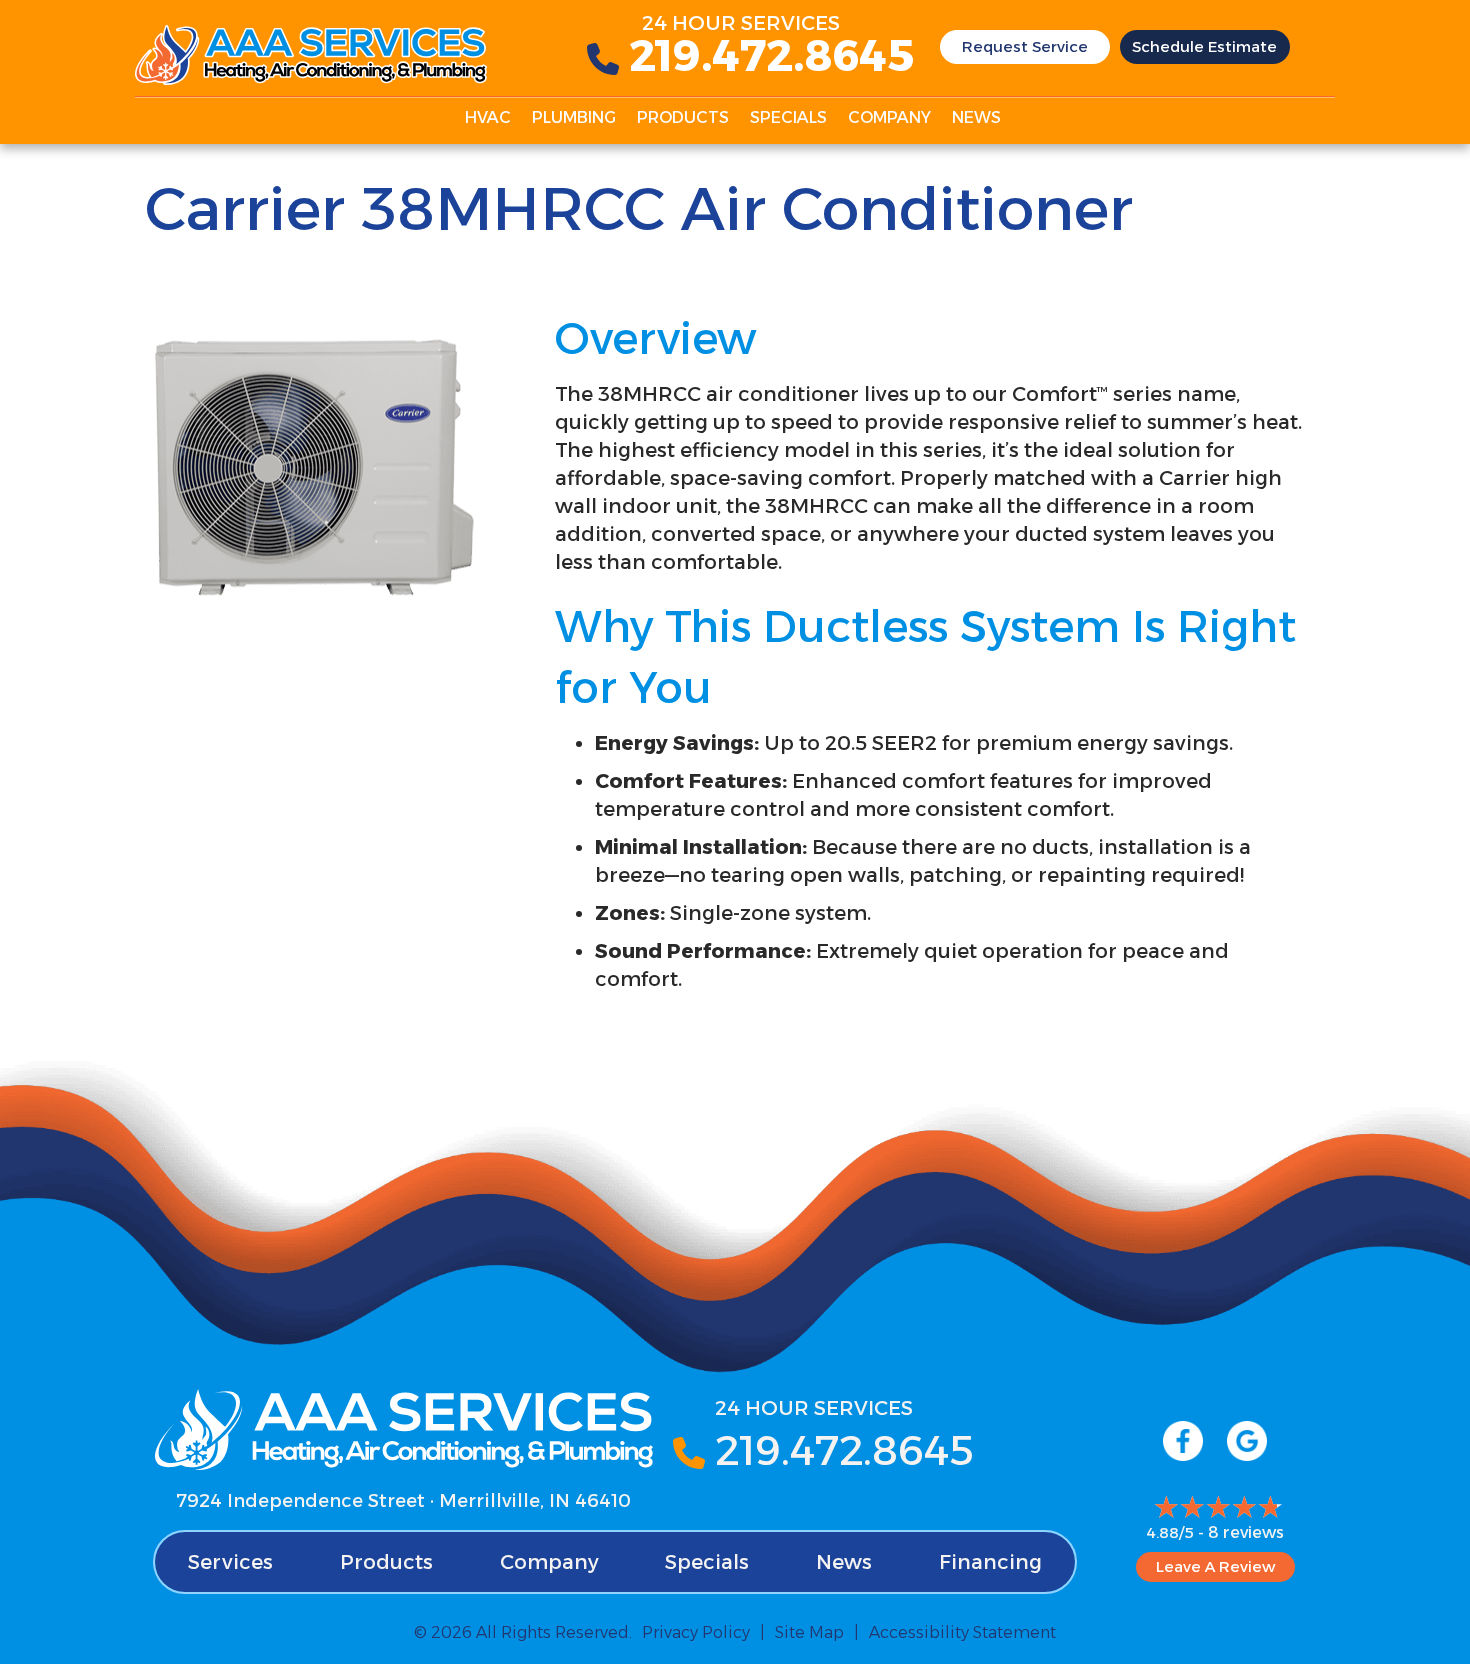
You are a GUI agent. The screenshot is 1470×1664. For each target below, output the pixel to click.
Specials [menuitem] (788, 117)
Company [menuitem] (889, 117)
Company (549, 1562)
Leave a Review (1215, 1566)
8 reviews (1246, 1532)
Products (386, 1562)
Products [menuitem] (683, 117)
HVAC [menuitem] (488, 117)
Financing (990, 1562)
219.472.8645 (772, 55)
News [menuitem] (976, 117)
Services (230, 1562)
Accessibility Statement (962, 1632)
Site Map (809, 1632)
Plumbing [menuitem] (574, 117)
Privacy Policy (696, 1632)
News (844, 1562)
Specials (707, 1562)
